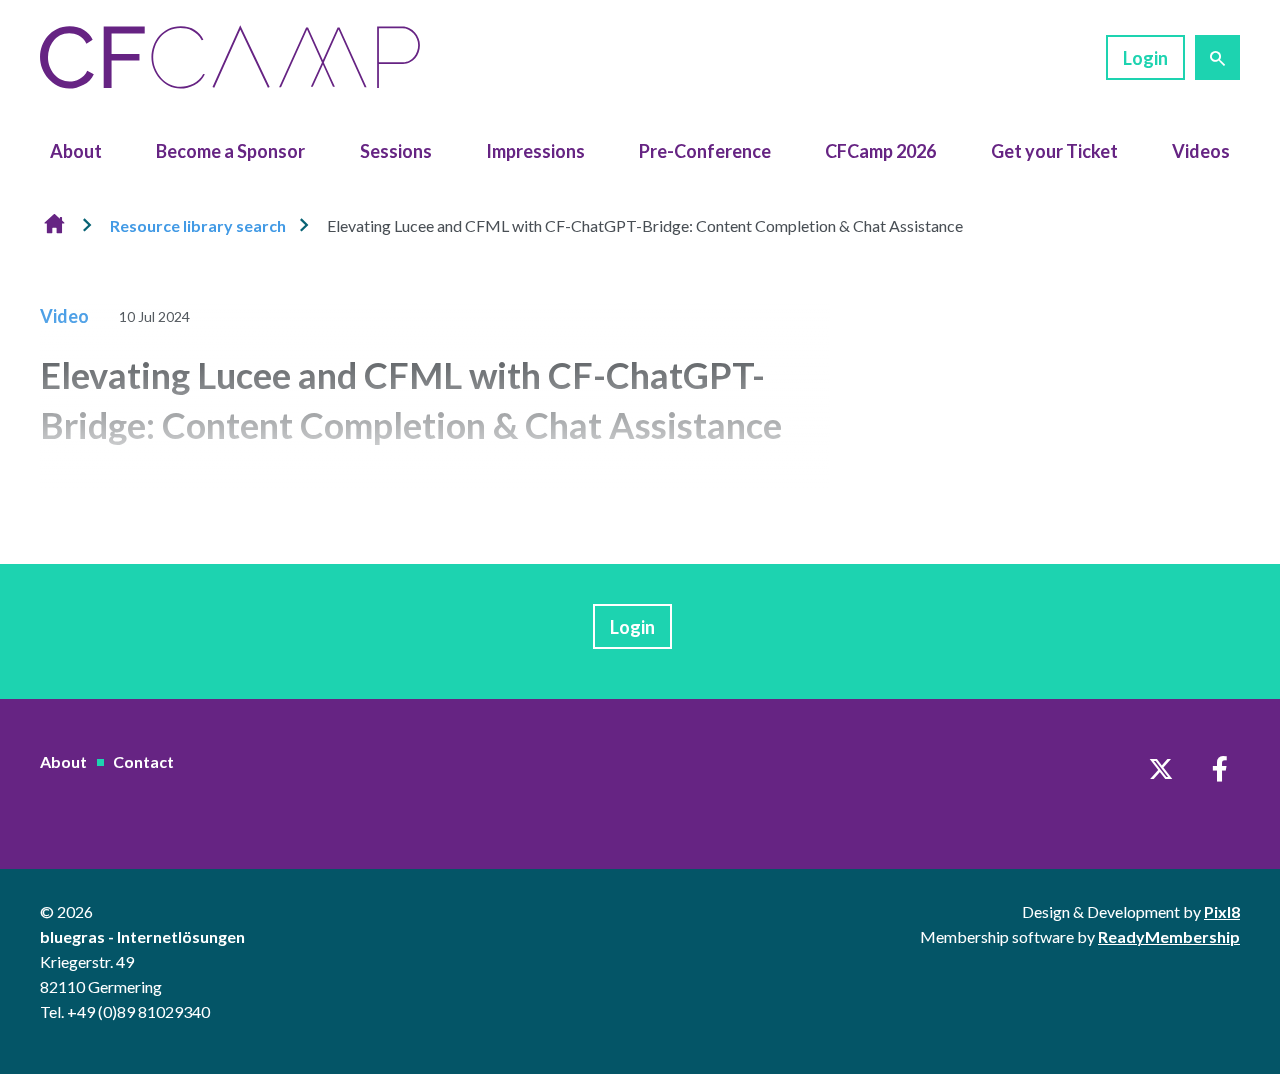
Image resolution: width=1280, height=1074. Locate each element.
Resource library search (198, 225)
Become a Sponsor (230, 151)
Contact (143, 761)
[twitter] (1161, 769)
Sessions (396, 151)
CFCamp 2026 (880, 151)
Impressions (535, 151)
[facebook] (1220, 769)
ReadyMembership (1169, 936)
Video (64, 316)
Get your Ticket (1054, 151)
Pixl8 (1222, 911)
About (76, 151)
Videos (1201, 151)
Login (1145, 58)
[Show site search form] (1217, 57)
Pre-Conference (705, 151)
